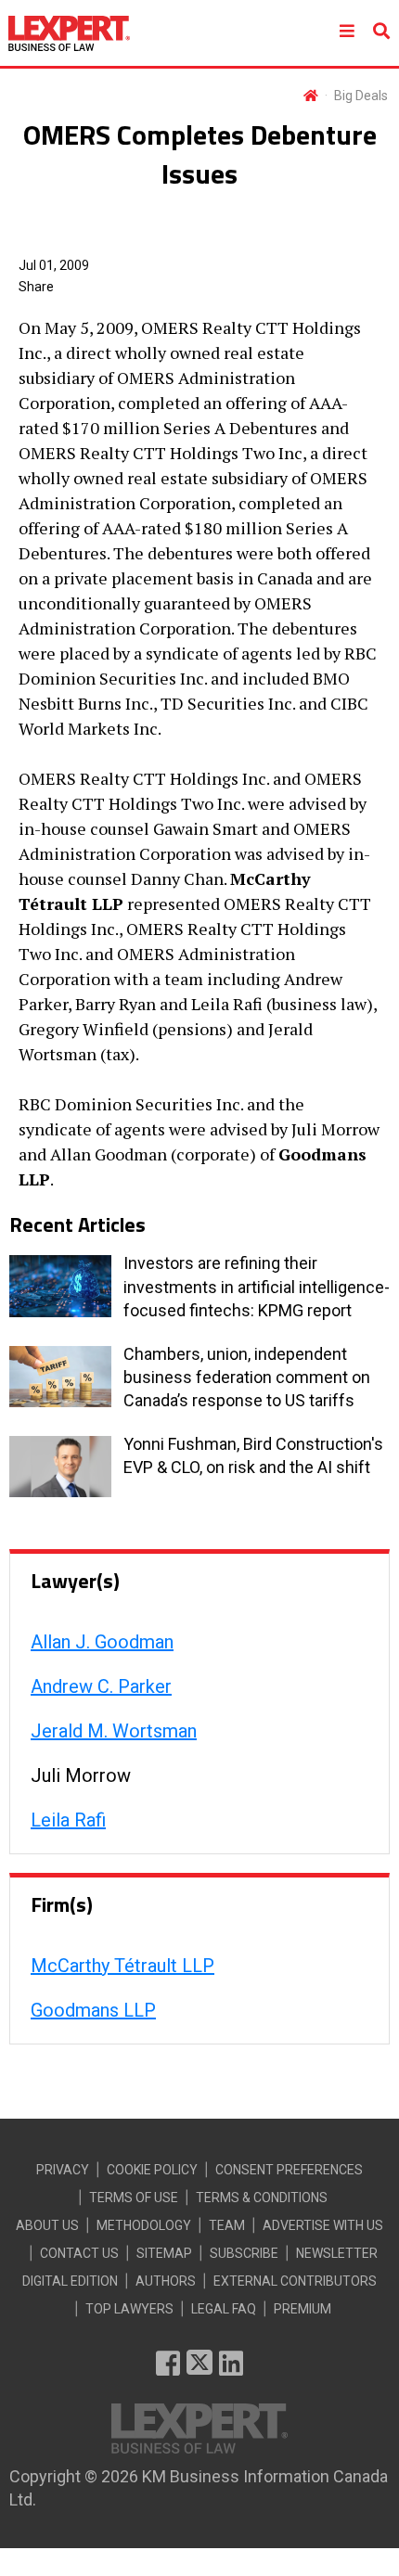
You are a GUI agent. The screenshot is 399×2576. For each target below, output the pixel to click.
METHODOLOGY (144, 2225)
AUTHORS (166, 2281)
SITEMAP (164, 2253)
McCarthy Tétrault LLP (122, 1966)
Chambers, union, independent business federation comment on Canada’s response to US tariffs (247, 1377)
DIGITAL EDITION (70, 2281)
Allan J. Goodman (102, 1642)
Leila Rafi (68, 1820)
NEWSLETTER (337, 2253)
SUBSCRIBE (244, 2253)
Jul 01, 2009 (54, 265)
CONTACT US (79, 2253)
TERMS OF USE (134, 2198)
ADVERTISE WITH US (323, 2225)
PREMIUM (302, 2309)
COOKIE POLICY (152, 2170)
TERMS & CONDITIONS (262, 2198)
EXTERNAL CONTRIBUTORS (295, 2281)
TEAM (227, 2225)
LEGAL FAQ (224, 2309)
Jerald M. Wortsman (114, 1731)
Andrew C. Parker (101, 1686)
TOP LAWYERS (129, 2309)
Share (36, 287)
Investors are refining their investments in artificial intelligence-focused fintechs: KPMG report (257, 1286)
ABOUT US (47, 2225)
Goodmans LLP (93, 2010)
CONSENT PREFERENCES (289, 2170)
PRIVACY (63, 2170)
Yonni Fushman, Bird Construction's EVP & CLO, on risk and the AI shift (253, 1455)
